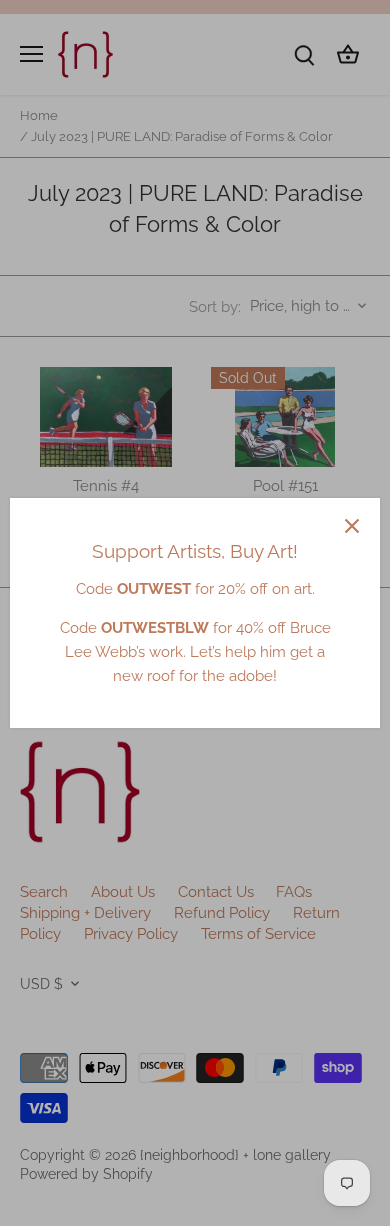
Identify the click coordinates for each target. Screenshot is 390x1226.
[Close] (352, 526)
